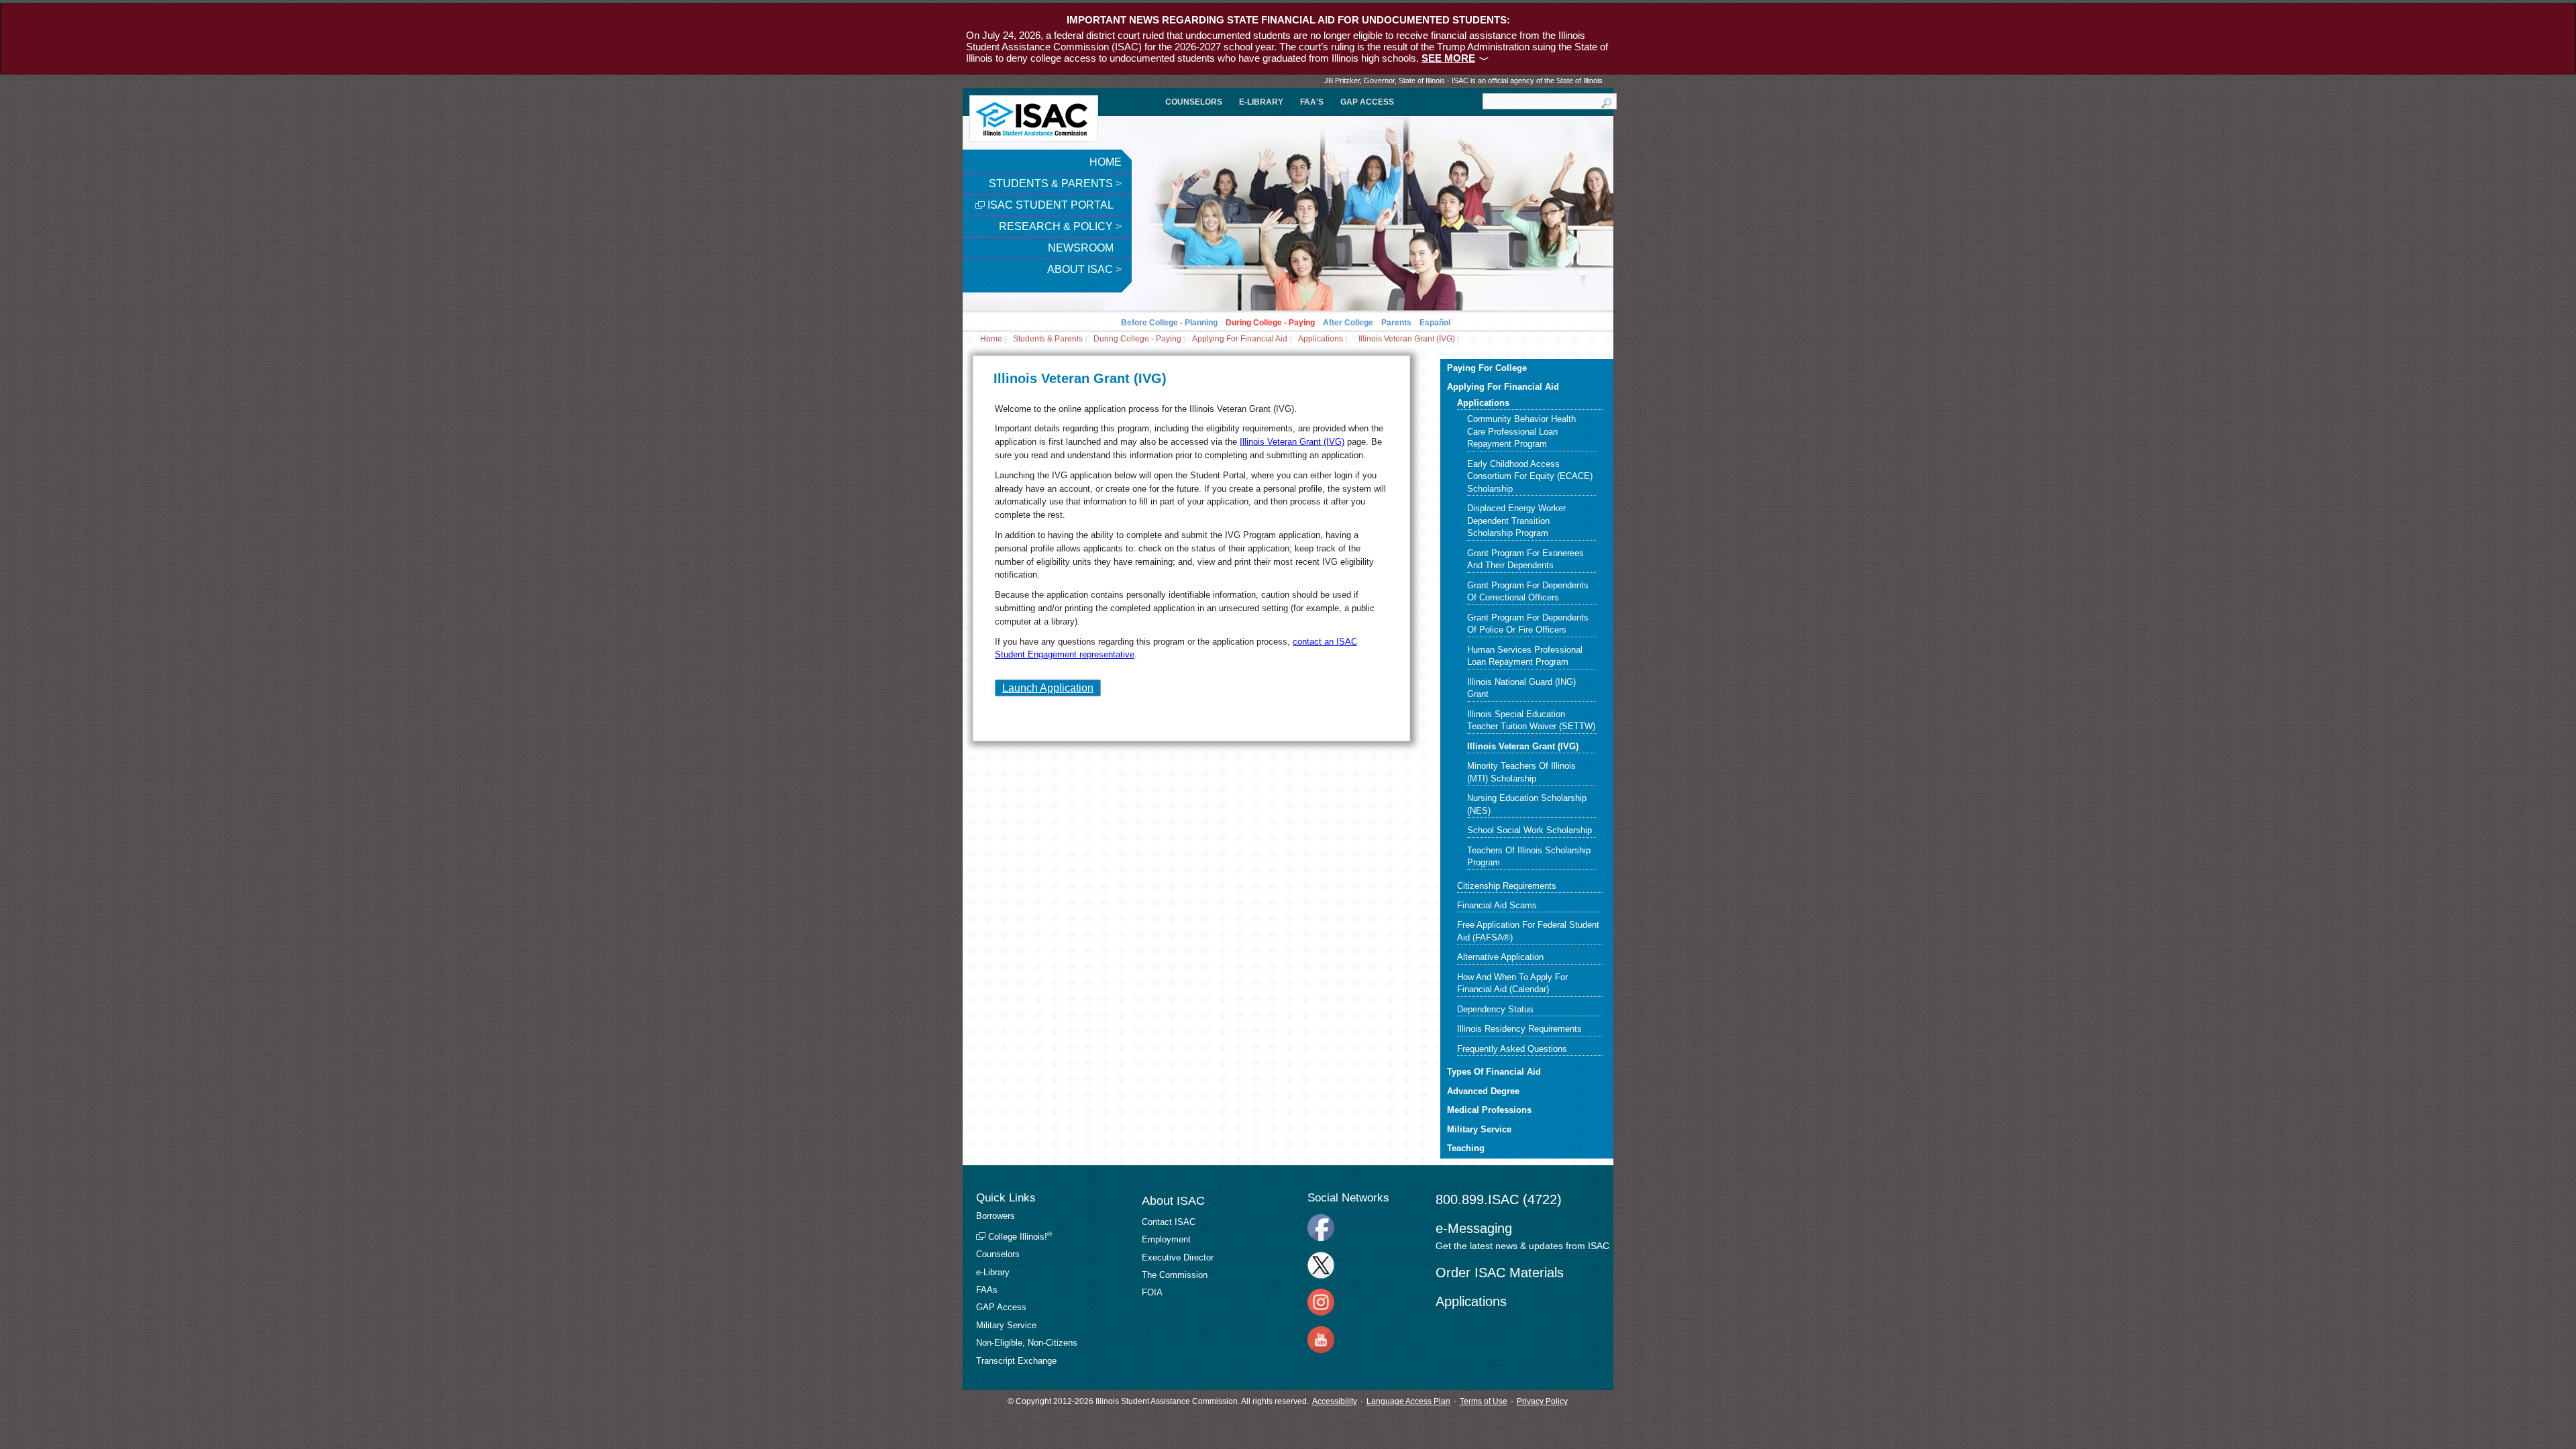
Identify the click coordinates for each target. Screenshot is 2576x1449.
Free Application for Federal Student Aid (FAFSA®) (1528, 931)
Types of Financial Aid (1494, 1072)
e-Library (1261, 102)
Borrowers (996, 1216)
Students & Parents (1055, 183)
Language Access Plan (1408, 1401)
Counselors (1194, 102)
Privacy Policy (1542, 1401)
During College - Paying (1270, 323)
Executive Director (1178, 1257)
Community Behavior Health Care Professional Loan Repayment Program (1521, 431)
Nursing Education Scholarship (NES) (1527, 804)
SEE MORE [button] (1448, 58)
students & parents (1048, 339)
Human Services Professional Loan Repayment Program (1525, 656)
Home (1106, 162)
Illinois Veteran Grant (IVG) (1407, 339)
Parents (1396, 323)
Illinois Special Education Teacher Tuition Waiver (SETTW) (1531, 720)
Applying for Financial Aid (1240, 339)
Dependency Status (1495, 1009)
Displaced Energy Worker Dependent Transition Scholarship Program (1516, 521)
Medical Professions (1489, 1110)
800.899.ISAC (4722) (1499, 1199)
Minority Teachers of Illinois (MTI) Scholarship (1521, 772)
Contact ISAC (1169, 1222)
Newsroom (1082, 248)
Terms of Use (1484, 1401)
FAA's (1312, 102)
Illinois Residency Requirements (1519, 1029)
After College (1348, 323)
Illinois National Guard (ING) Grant (1521, 688)
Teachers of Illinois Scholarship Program (1529, 856)
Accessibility (1335, 1401)
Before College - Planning (1169, 323)
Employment (1166, 1239)
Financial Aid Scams (1497, 905)
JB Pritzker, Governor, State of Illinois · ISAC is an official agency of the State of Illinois (1463, 80)
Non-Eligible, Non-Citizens (1027, 1343)
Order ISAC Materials (1500, 1273)
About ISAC (1084, 269)
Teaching (1466, 1148)
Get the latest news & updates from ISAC (1522, 1246)
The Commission (1175, 1275)
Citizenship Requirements (1507, 886)
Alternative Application (1500, 957)
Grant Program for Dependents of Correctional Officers (1528, 591)
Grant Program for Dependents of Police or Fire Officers (1528, 624)
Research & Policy (1060, 226)
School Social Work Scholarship (1529, 830)
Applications (1321, 339)
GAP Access (1367, 102)
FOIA (1152, 1292)
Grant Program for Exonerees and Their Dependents (1525, 559)
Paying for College (1487, 368)
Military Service (1479, 1129)
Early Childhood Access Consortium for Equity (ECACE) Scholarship (1530, 476)
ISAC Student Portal (1049, 205)
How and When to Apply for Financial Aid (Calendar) (1512, 983)
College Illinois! (1019, 1237)
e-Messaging (1474, 1228)
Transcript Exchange (1016, 1361)
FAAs (987, 1290)
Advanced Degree (1483, 1091)
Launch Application (1048, 688)
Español (1435, 323)
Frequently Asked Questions (1512, 1049)
